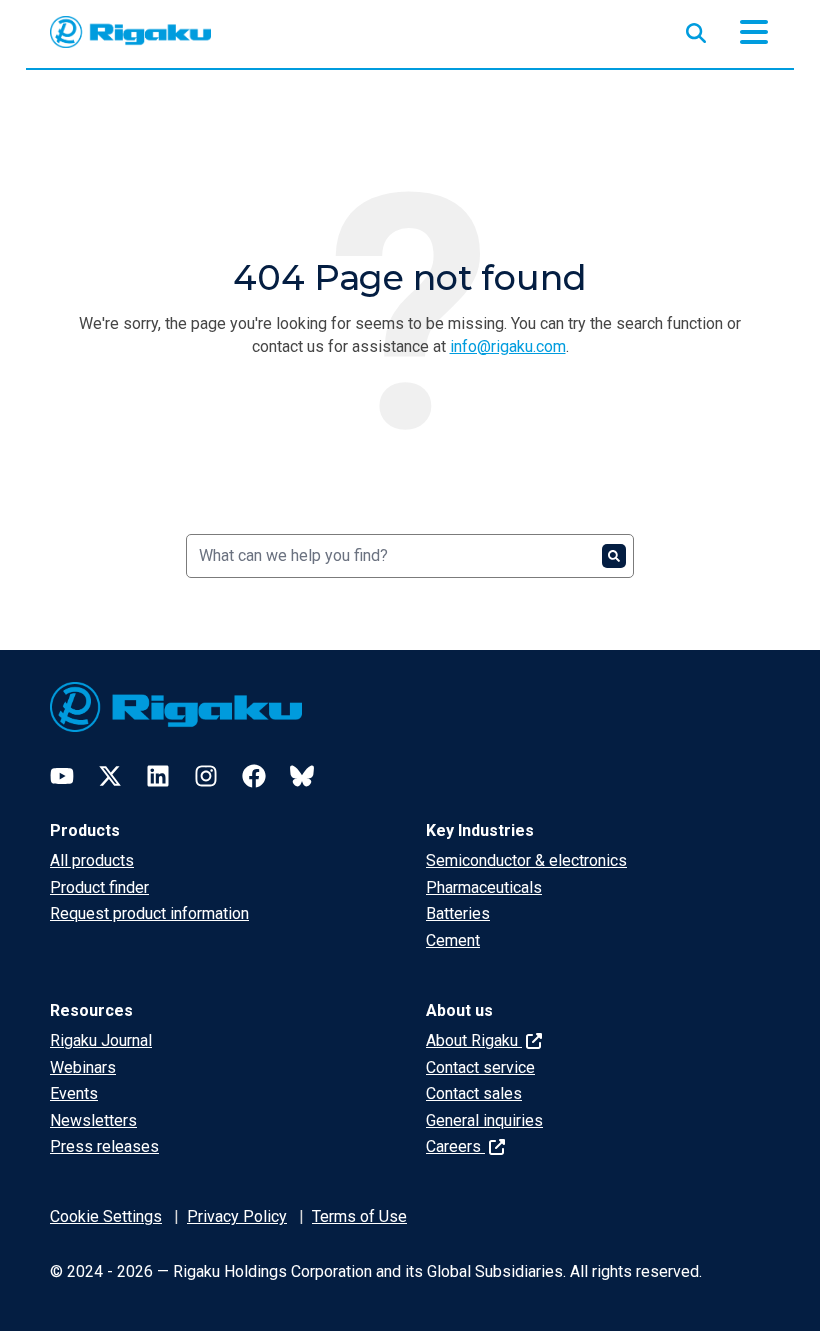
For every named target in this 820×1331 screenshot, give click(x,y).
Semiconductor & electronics (526, 860)
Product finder (99, 887)
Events (74, 1093)
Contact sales (474, 1093)
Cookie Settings (106, 1216)
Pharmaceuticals (484, 887)
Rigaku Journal (101, 1040)
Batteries (458, 913)
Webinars (83, 1067)
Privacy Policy (237, 1216)
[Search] (614, 556)
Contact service (480, 1067)
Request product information (149, 913)
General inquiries (484, 1120)
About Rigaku (474, 1040)
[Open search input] (696, 29)
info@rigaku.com (508, 346)
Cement (453, 940)
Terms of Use (359, 1216)
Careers (455, 1146)
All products (92, 860)
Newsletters (93, 1120)
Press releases (104, 1146)
